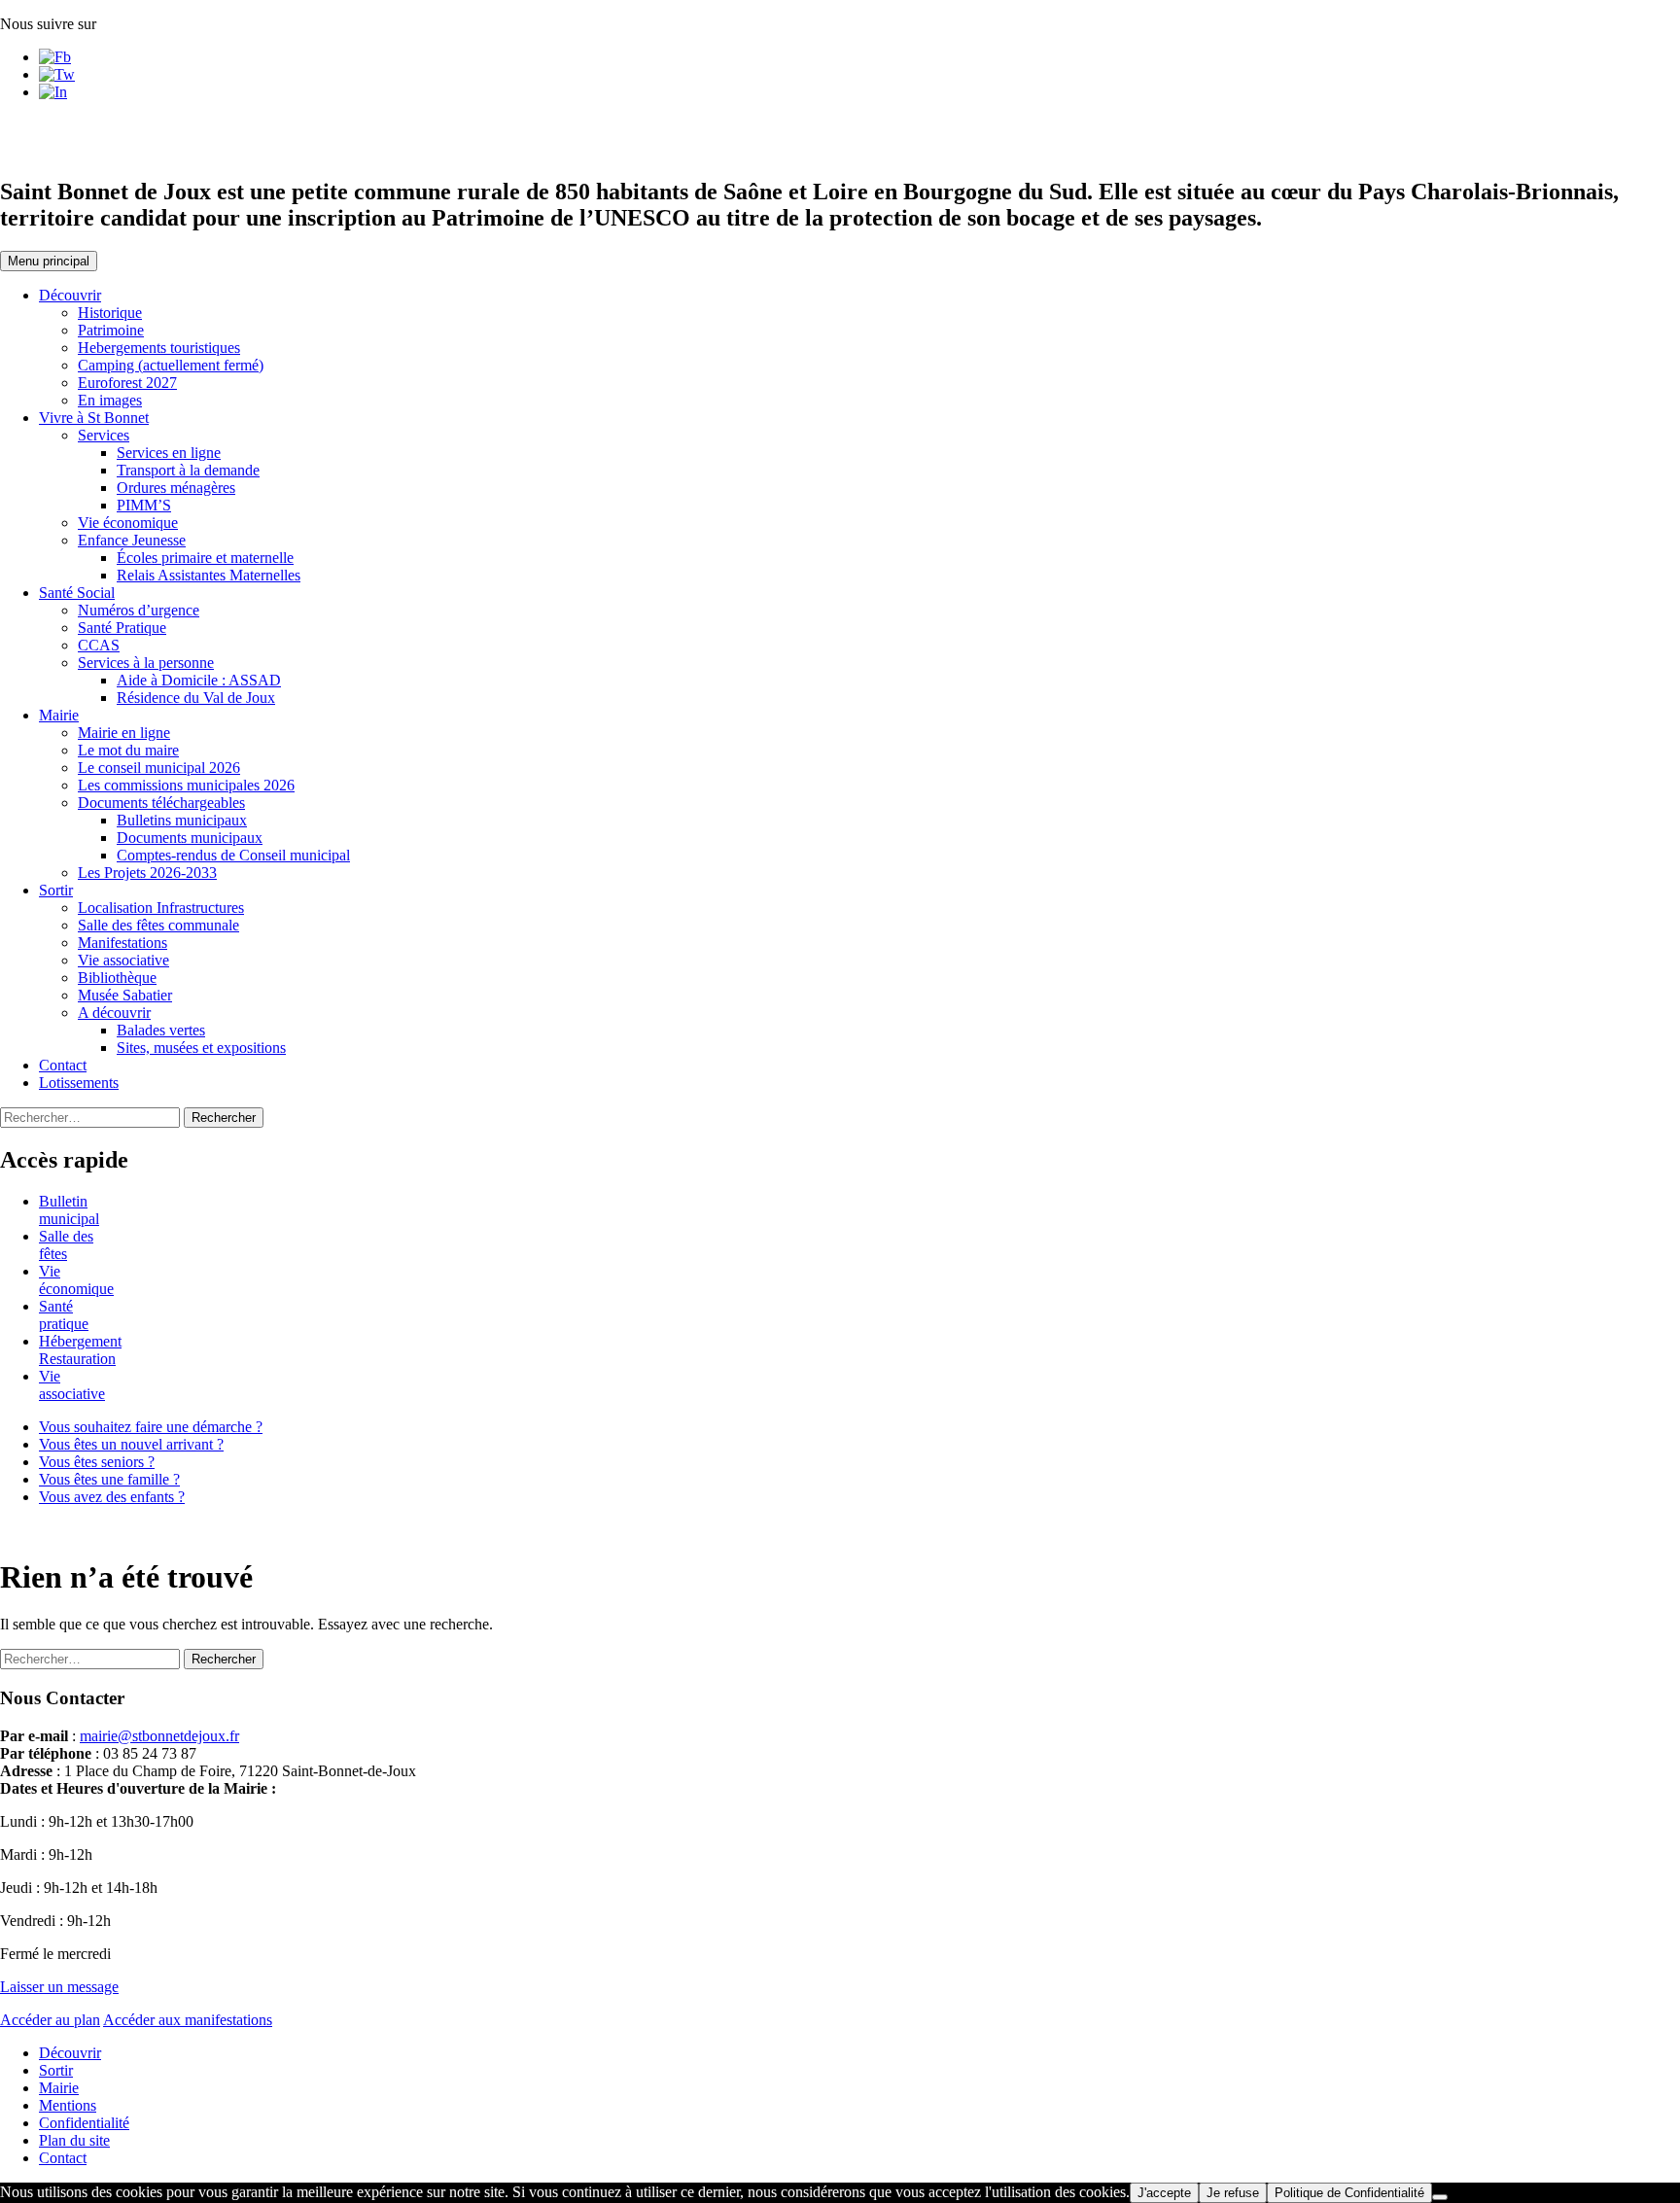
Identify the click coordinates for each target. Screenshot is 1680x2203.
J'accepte (1164, 2193)
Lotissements (79, 1083)
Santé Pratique (122, 628)
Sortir (56, 890)
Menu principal (49, 261)
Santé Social (77, 593)
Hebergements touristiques (159, 348)
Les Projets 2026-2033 (147, 873)
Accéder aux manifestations (188, 2020)
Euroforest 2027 (127, 383)
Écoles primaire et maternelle (205, 558)
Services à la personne (146, 663)
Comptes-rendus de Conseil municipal (233, 855)
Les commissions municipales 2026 (186, 785)
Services (104, 435)
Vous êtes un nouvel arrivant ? (131, 1444)
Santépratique (64, 1315)
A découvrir (114, 1013)
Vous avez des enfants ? (112, 1497)
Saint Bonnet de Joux (142, 139)
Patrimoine (111, 330)
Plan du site (74, 2140)
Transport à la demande (188, 470)
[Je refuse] (1440, 2197)
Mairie (59, 715)
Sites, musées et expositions (201, 1048)
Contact (63, 1065)
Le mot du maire (128, 750)
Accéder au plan (50, 2020)
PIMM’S (144, 505)
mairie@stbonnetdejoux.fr (159, 1736)
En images (110, 400)
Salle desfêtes (66, 1245)
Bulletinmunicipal (69, 1210)
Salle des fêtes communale (158, 925)
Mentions (68, 2105)
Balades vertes (161, 1030)
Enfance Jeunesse (132, 540)
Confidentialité (84, 2123)
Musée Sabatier (125, 995)
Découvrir (70, 295)
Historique (110, 313)
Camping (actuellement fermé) (171, 365)
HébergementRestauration (80, 1350)
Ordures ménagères (176, 488)
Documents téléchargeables (161, 803)
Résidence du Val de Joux (196, 698)
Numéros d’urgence (139, 610)
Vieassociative (72, 1385)
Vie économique (128, 523)
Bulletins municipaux (182, 820)
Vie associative (123, 960)
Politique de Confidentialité (1349, 2193)
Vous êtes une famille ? (109, 1479)
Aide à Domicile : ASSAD (199, 680)
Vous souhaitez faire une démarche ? (151, 1427)
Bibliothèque (117, 978)
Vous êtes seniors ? (97, 1462)
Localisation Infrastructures (161, 908)
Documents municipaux (190, 838)
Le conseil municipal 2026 (159, 768)
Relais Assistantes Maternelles (209, 575)
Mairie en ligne (124, 733)
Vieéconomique (76, 1280)
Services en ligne (169, 453)
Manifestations (122, 943)
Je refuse (1233, 2193)
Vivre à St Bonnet (94, 418)
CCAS (99, 645)
